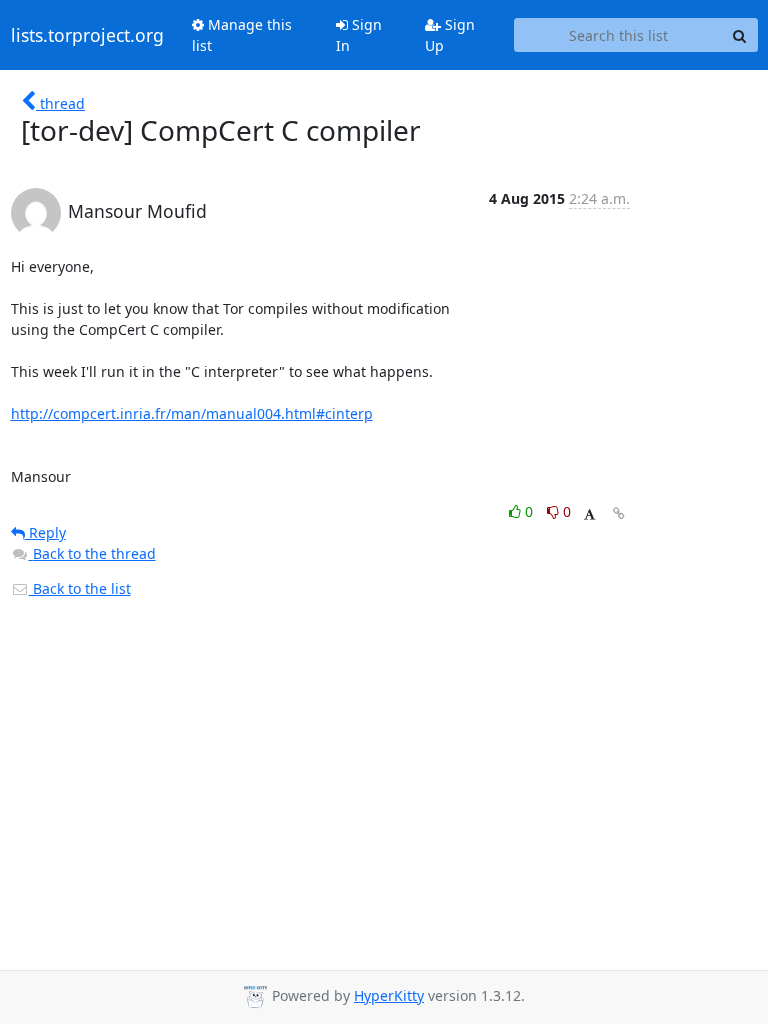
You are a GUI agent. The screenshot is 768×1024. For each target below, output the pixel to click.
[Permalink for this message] (619, 513)
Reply (45, 532)
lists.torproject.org (87, 35)
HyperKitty (389, 995)
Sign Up (450, 35)
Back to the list (80, 588)
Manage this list (242, 35)
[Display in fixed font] (589, 514)
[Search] (740, 35)
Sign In (359, 35)
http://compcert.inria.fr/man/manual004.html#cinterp (192, 413)
